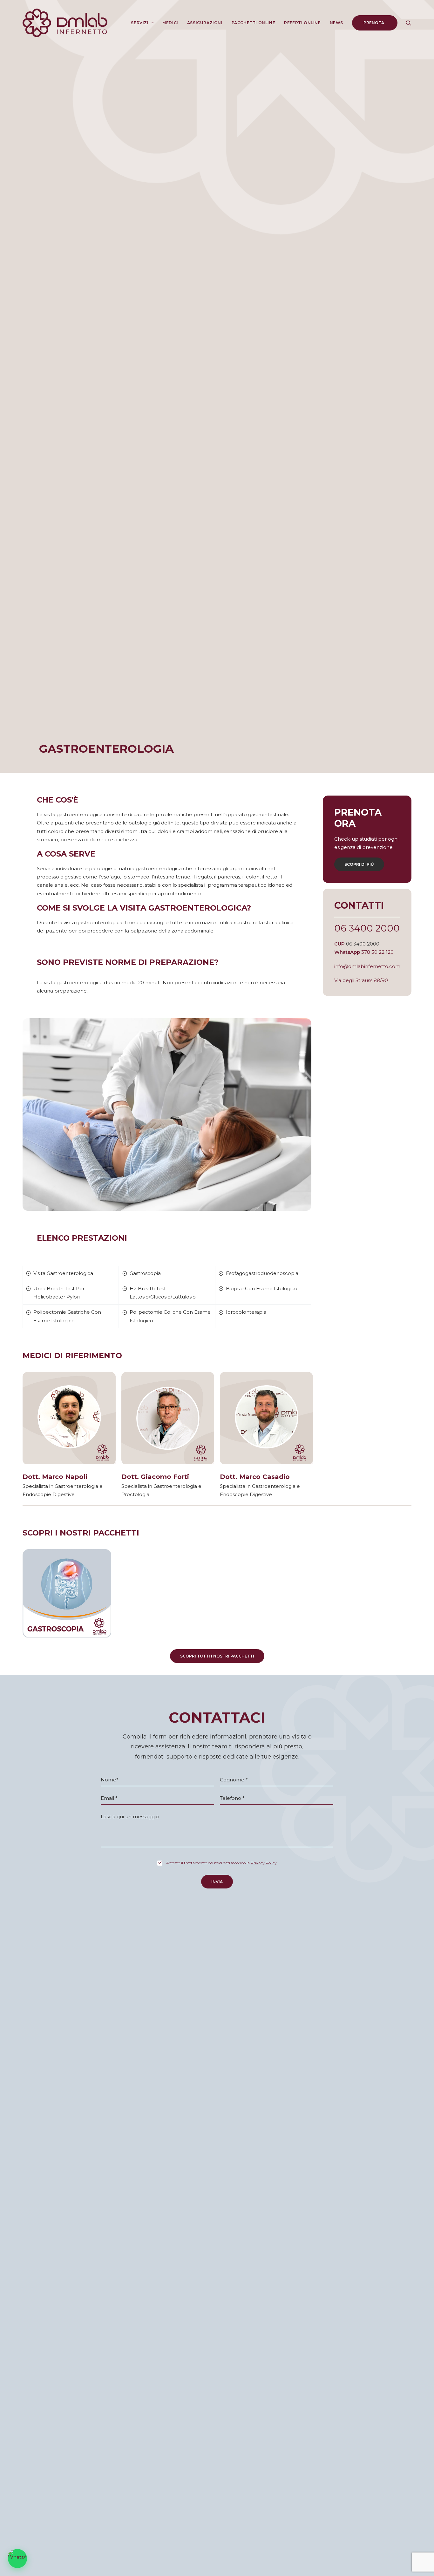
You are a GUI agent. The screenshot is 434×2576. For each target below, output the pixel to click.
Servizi (140, 23)
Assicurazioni (205, 23)
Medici (170, 23)
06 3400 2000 (367, 928)
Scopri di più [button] (359, 864)
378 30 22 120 (377, 952)
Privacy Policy (264, 1863)
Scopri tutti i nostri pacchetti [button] (217, 1656)
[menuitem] (142, 23)
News (336, 23)
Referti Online (302, 23)
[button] (409, 23)
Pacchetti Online (254, 23)
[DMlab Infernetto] (65, 23)
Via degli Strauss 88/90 (361, 980)
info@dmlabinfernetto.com (367, 966)
